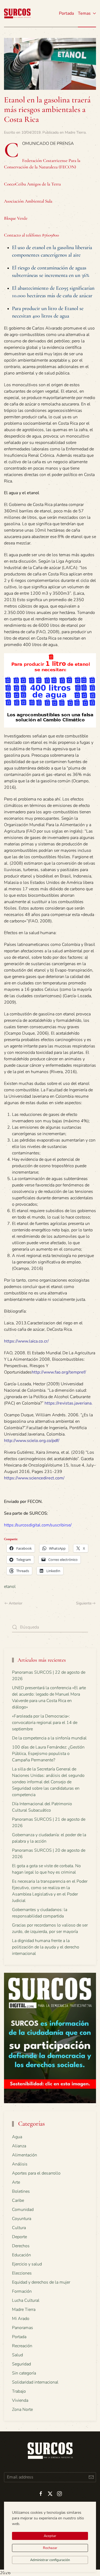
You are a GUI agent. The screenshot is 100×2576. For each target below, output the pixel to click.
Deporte (19, 2237)
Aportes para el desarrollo (36, 2173)
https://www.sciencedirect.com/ (34, 1478)
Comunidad (23, 2210)
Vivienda (20, 2400)
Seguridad (21, 2364)
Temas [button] (84, 13)
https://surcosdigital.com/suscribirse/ (38, 1525)
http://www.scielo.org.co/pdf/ (32, 1441)
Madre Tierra (75, 132)
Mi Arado (21, 2319)
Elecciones (22, 2273)
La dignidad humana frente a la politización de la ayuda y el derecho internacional (46, 1947)
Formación (22, 2291)
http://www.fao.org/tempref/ (59, 1372)
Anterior (16, 1603)
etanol (10, 1587)
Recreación (22, 2346)
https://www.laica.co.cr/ (26, 1341)
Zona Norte (22, 2409)
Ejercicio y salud (27, 2264)
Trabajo (19, 2391)
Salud (17, 2355)
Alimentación (25, 2155)
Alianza (19, 2146)
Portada (66, 13)
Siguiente (84, 1603)
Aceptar (50, 2536)
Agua (17, 2137)
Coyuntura (22, 2219)
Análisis (20, 2164)
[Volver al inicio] (17, 13)
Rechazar (50, 2548)
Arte (16, 2182)
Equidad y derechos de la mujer (41, 2282)
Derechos (21, 2246)
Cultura (19, 2228)
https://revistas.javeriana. (69, 1403)
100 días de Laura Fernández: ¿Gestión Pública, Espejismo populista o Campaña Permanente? (48, 1754)
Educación (21, 2255)
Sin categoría (24, 2373)
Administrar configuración (50, 2560)
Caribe (18, 2200)
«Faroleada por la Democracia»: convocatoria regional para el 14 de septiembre (45, 1723)
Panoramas (23, 2328)
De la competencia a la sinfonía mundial (49, 1738)
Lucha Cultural (26, 2300)
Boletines (21, 2191)
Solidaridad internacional (35, 2382)
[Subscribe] (91, 2477)
